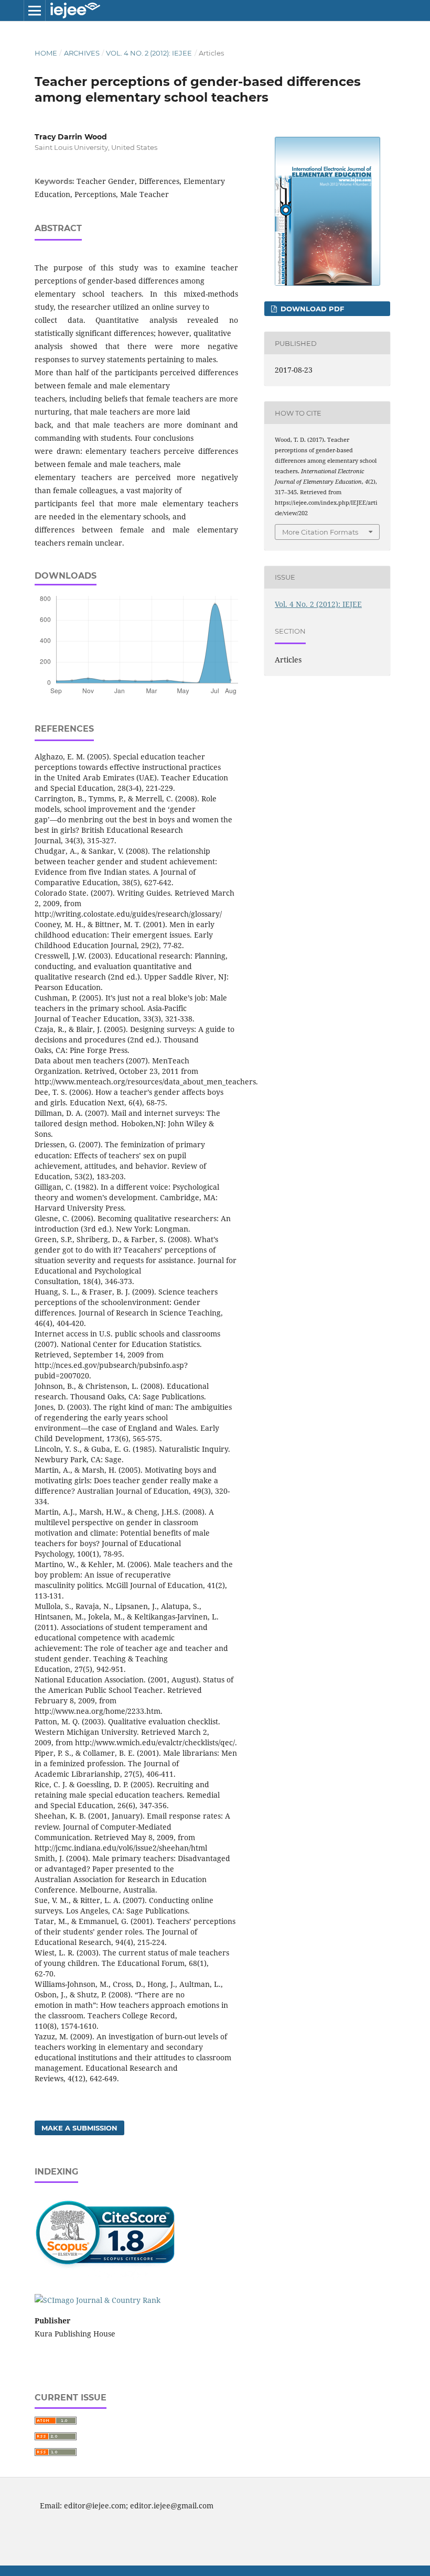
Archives (82, 53)
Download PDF (311, 309)
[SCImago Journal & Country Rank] (98, 2300)
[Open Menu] (35, 10)
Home (46, 53)
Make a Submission (79, 2128)
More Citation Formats (320, 532)
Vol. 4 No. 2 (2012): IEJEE (149, 53)
